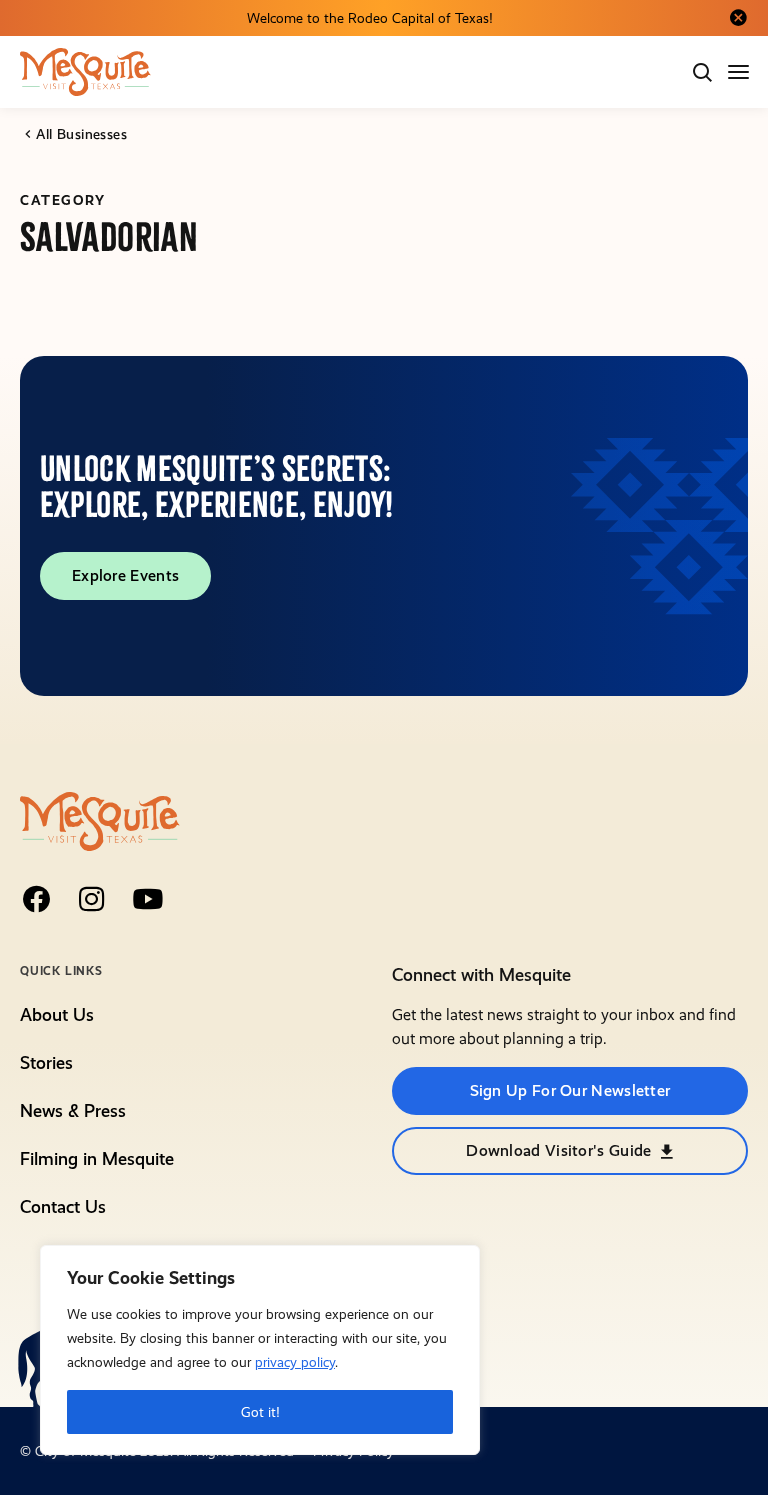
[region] (260, 1350)
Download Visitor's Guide (558, 1150)
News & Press (73, 1110)
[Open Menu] (740, 72)
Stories (46, 1062)
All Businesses (81, 134)
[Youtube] (148, 899)
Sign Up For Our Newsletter (570, 1090)
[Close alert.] (738, 18)
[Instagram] (92, 899)
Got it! (260, 1412)
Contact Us (63, 1206)
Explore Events (125, 575)
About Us (57, 1014)
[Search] (702, 72)
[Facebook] (36, 899)
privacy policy (295, 1362)
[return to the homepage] (100, 819)
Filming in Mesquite (97, 1158)
